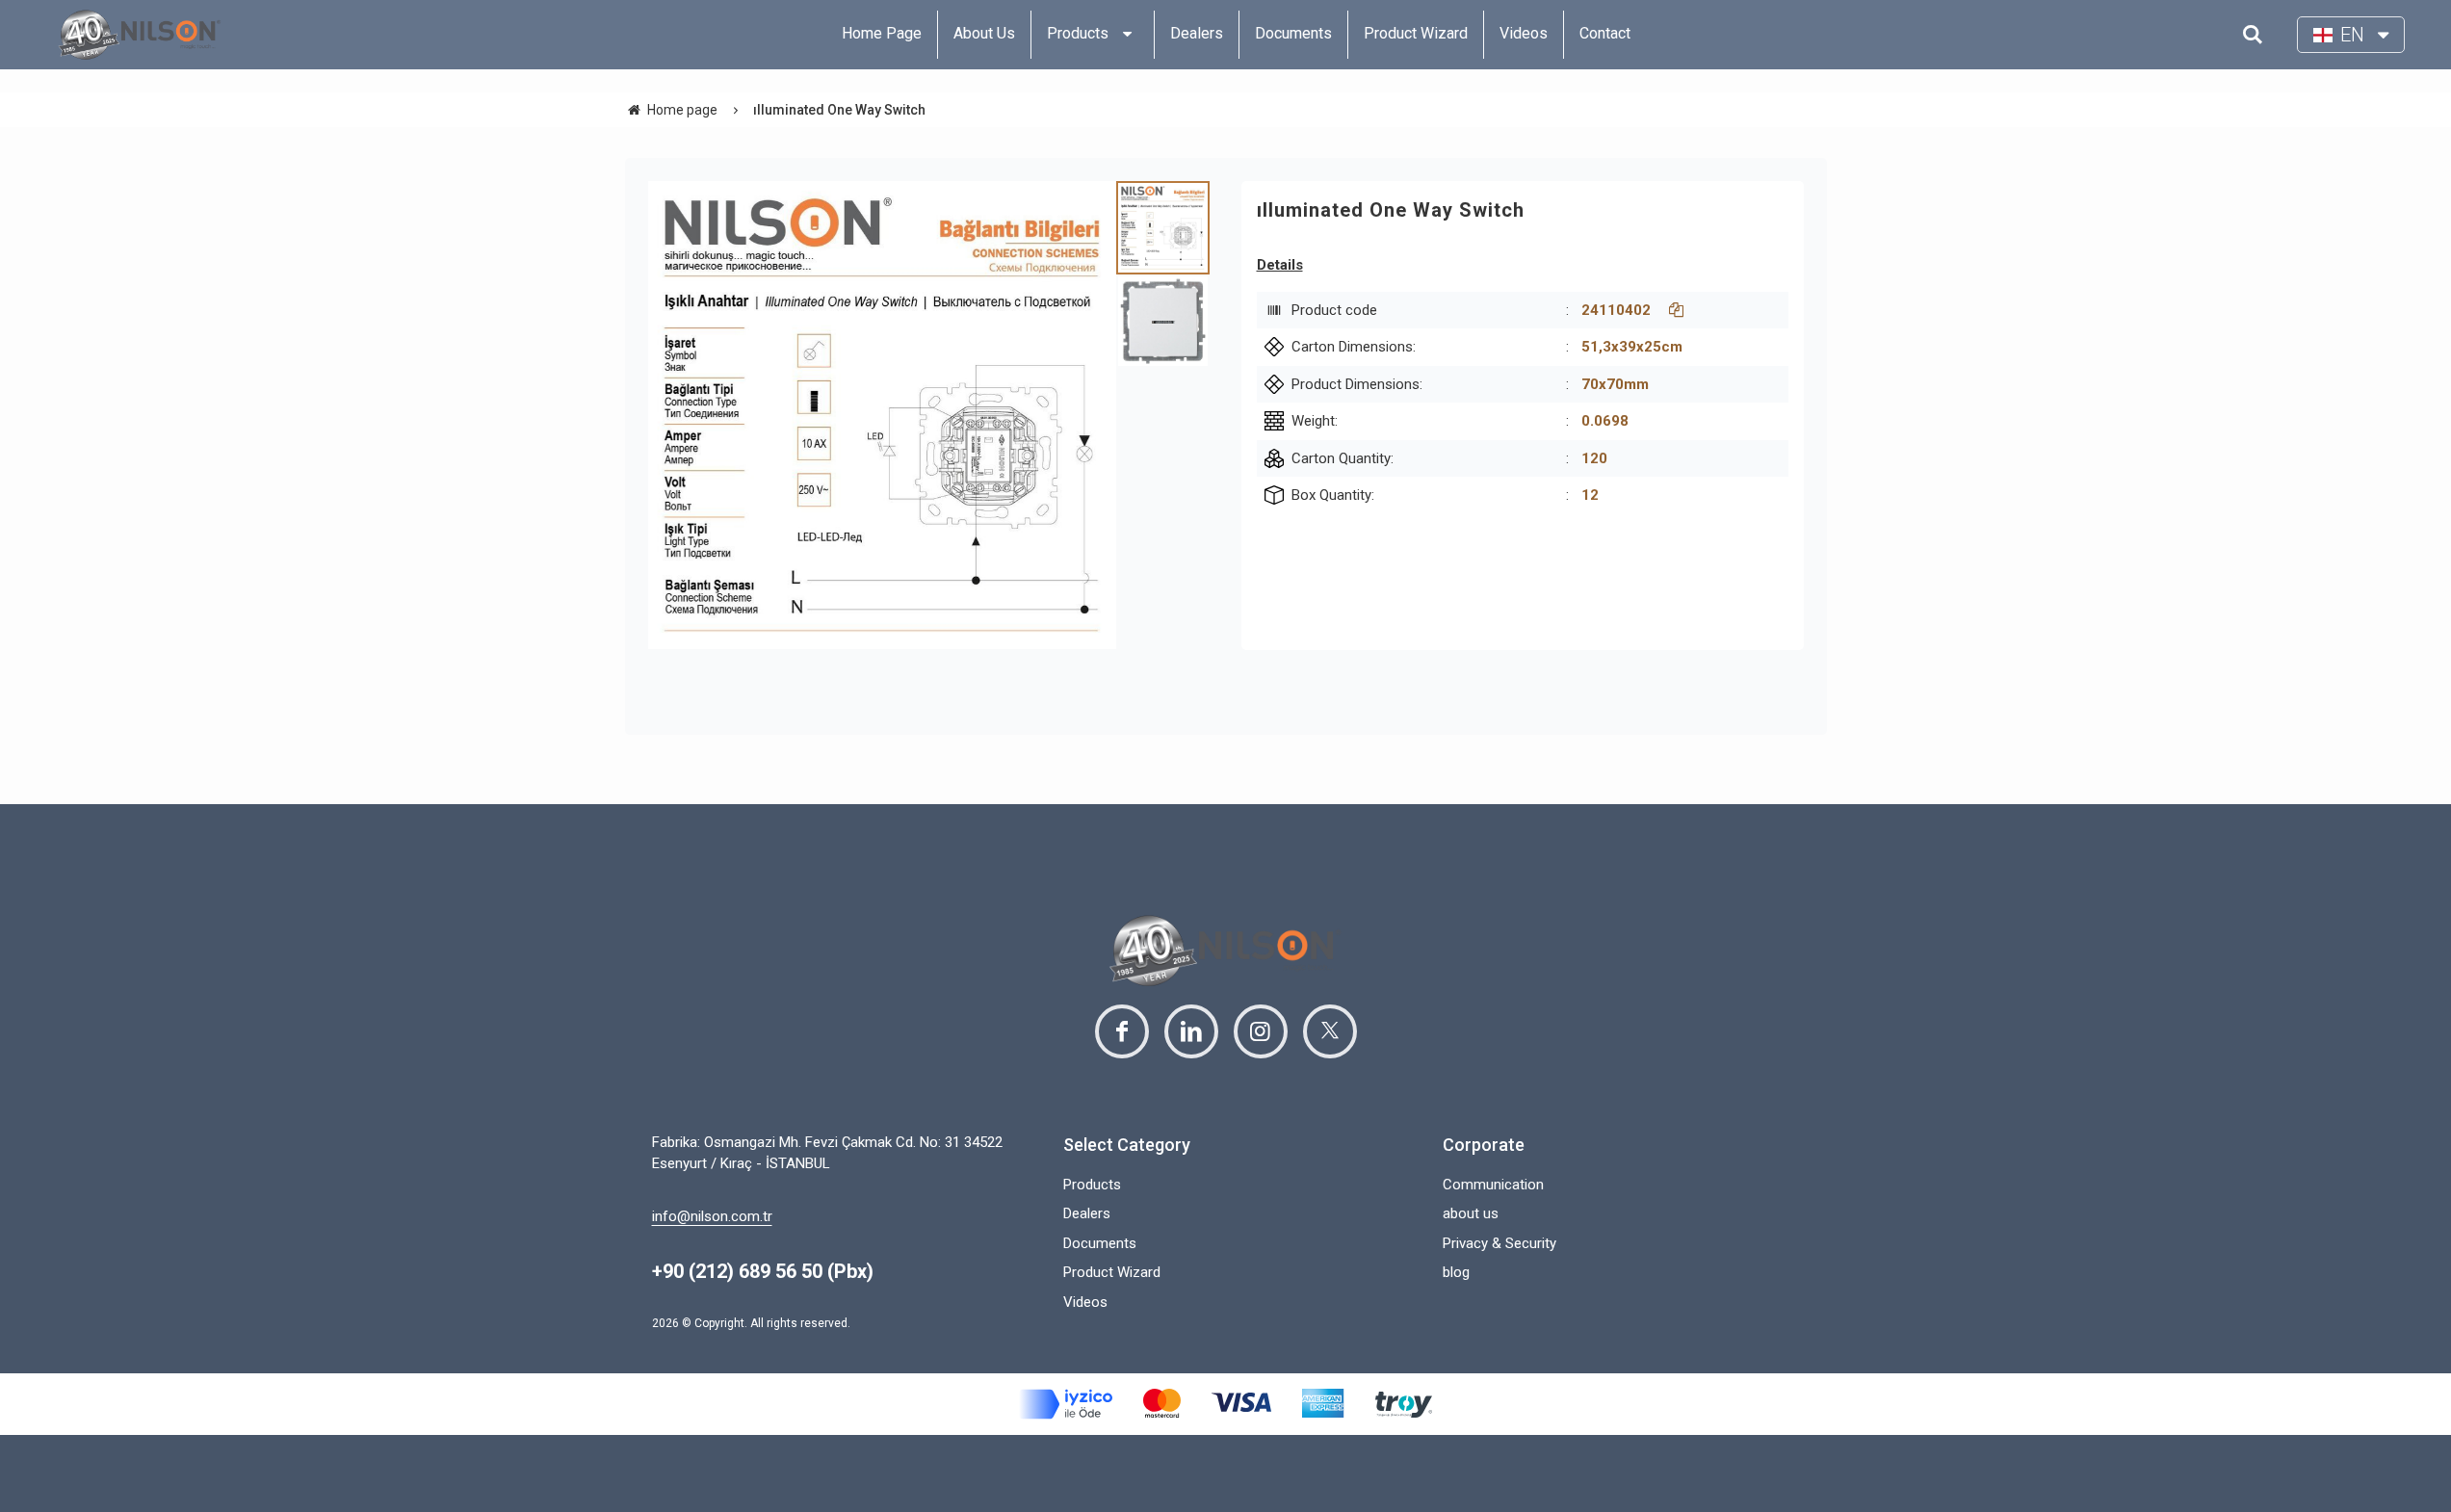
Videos (1085, 1302)
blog (1456, 1272)
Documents (1100, 1243)
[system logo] (140, 35)
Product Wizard (1112, 1272)
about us (1471, 1213)
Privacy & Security (1499, 1243)
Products (1092, 1185)
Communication (1493, 1185)
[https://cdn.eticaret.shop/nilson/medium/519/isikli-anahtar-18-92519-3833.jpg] (883, 416)
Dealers (1087, 1213)
